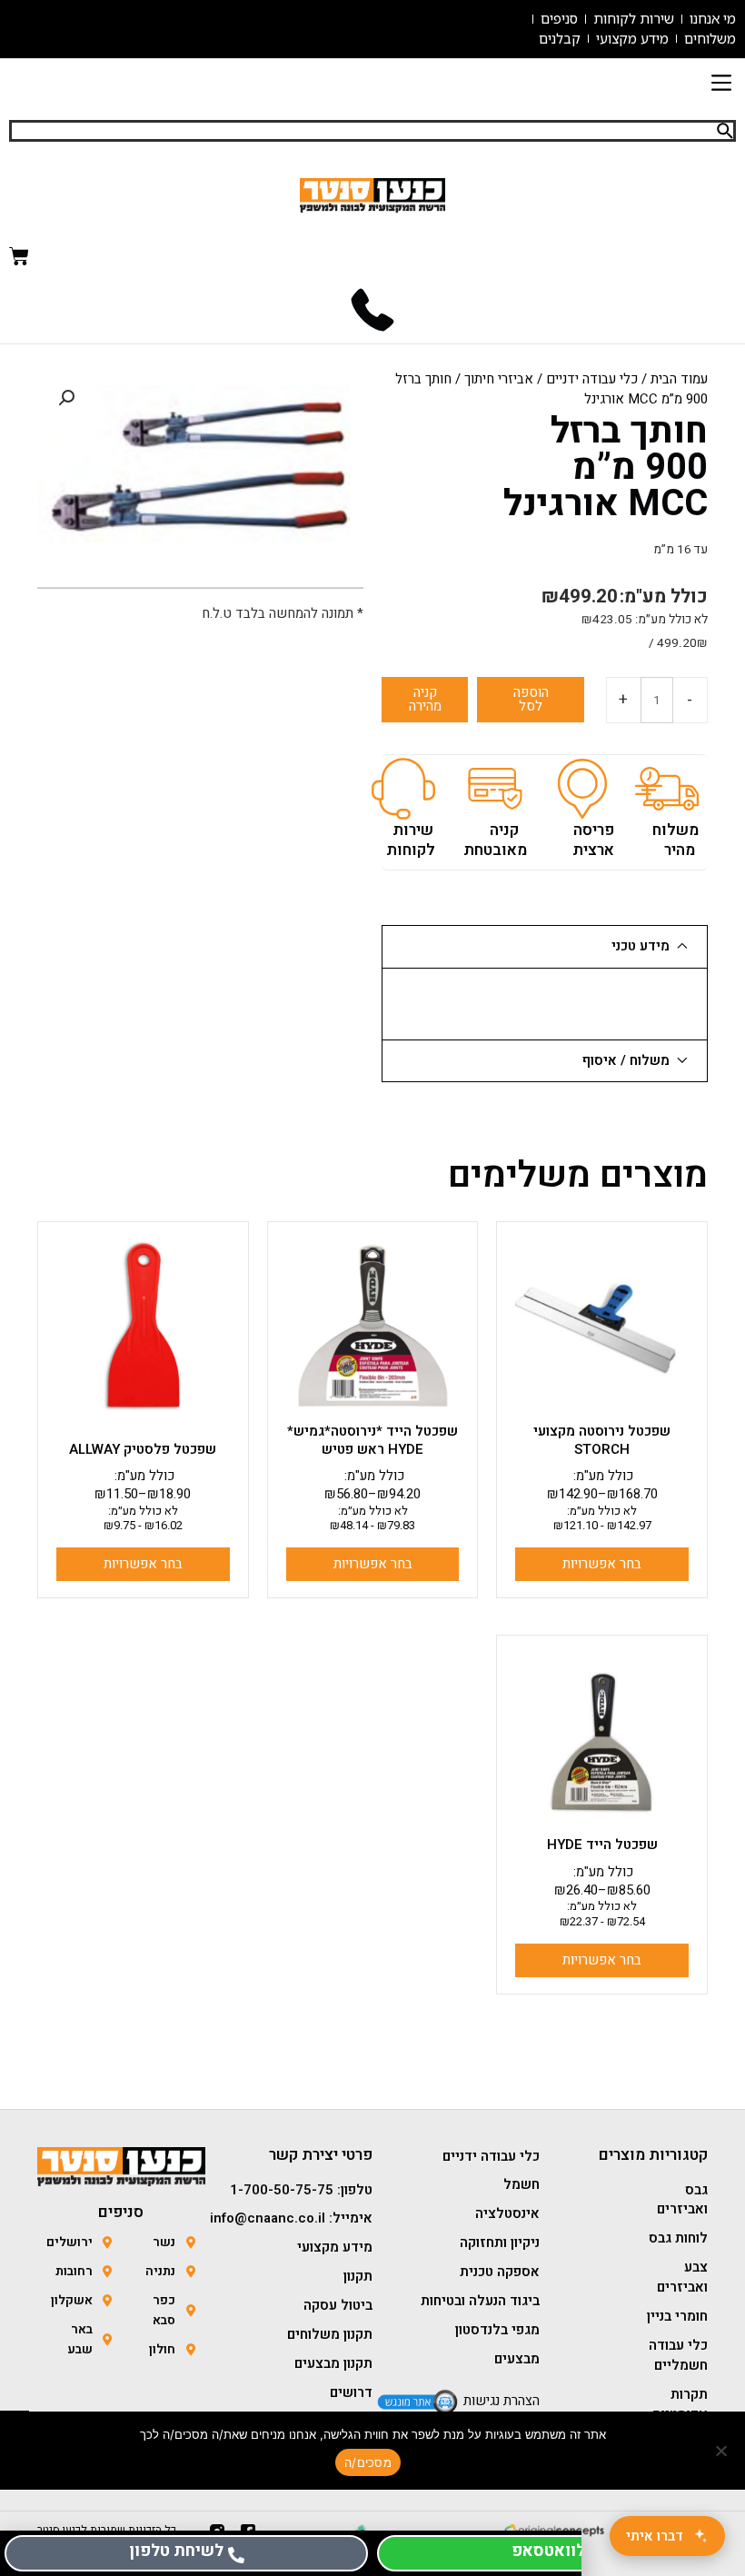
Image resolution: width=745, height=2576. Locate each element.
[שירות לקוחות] (403, 789)
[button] (721, 85)
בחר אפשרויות (602, 1564)
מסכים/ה (368, 2462)
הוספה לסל (531, 699)
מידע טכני (641, 946)
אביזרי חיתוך (499, 379)
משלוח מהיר (675, 840)
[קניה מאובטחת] (495, 789)
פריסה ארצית (593, 840)
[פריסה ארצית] (582, 789)
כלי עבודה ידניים (592, 379)
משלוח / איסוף (626, 1060)
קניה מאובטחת (495, 840)
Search (725, 131)
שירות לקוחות (411, 840)
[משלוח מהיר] (667, 789)
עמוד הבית (679, 379)
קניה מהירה (425, 699)
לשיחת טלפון (176, 2551)
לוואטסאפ (548, 2551)
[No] (722, 2451)
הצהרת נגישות (502, 2401)
